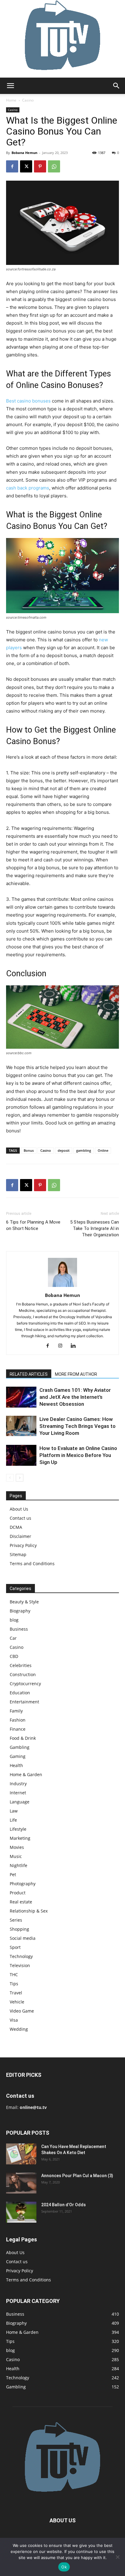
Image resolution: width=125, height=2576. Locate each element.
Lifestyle (18, 1829)
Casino (28, 100)
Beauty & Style (24, 1602)
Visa (14, 2020)
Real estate (21, 1902)
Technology (21, 1956)
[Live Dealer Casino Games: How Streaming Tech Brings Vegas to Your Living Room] (21, 1426)
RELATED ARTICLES (29, 1374)
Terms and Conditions (32, 1564)
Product (18, 1893)
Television (20, 1965)
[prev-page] (10, 1478)
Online (103, 1150)
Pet (13, 1874)
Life (13, 1820)
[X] (26, 166)
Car (13, 1638)
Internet (18, 1793)
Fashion (18, 1720)
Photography (23, 1884)
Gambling (20, 1747)
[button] (10, 86)
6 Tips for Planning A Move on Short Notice (33, 1225)
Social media (23, 1938)
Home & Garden (26, 1774)
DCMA (16, 1527)
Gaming (18, 1756)
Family (16, 1711)
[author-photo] (62, 1287)
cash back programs (28, 488)
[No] (117, 2557)
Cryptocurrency (25, 1684)
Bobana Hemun (24, 153)
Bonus (29, 1150)
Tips (14, 1984)
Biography (20, 1611)
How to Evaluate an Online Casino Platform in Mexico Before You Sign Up (78, 1455)
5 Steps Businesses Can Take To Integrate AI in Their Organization (95, 1228)
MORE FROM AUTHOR (76, 1374)
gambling (84, 1150)
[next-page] (20, 1478)
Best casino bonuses (28, 401)
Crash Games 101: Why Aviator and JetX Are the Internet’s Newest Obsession (75, 1397)
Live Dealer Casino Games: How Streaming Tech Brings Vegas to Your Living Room (78, 1426)
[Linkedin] (75, 1346)
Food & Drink (23, 1738)
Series (16, 1920)
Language (20, 1802)
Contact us (20, 1518)
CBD (14, 1656)
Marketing (20, 1838)
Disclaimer (20, 1536)
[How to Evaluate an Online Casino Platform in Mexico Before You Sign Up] (21, 1455)
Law (14, 1811)
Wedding (19, 2029)
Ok (64, 2567)
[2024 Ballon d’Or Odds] (21, 2212)
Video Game (22, 2011)
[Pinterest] (40, 166)
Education (20, 1693)
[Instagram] (63, 1346)
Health (16, 1765)
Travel (16, 1993)
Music (16, 1856)
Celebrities (21, 1665)
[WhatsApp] (54, 166)
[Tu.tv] (62, 39)
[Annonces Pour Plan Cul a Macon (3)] (21, 2183)
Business (19, 1629)
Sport (15, 1947)
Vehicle (17, 2002)
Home (11, 100)
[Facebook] (12, 166)
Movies (17, 1847)
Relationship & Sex (29, 1911)
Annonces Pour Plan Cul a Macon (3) (77, 2176)
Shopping (19, 1929)
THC (14, 1975)
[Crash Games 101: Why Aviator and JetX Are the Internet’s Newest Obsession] (21, 1397)
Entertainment (24, 1702)
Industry (18, 1784)
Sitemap (18, 1554)
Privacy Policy (23, 1545)
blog (14, 1620)
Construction (23, 1674)
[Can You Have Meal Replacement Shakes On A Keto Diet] (21, 2154)
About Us (19, 1509)
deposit (64, 1150)
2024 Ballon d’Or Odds (64, 2205)
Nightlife (19, 1865)
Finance (18, 1729)
